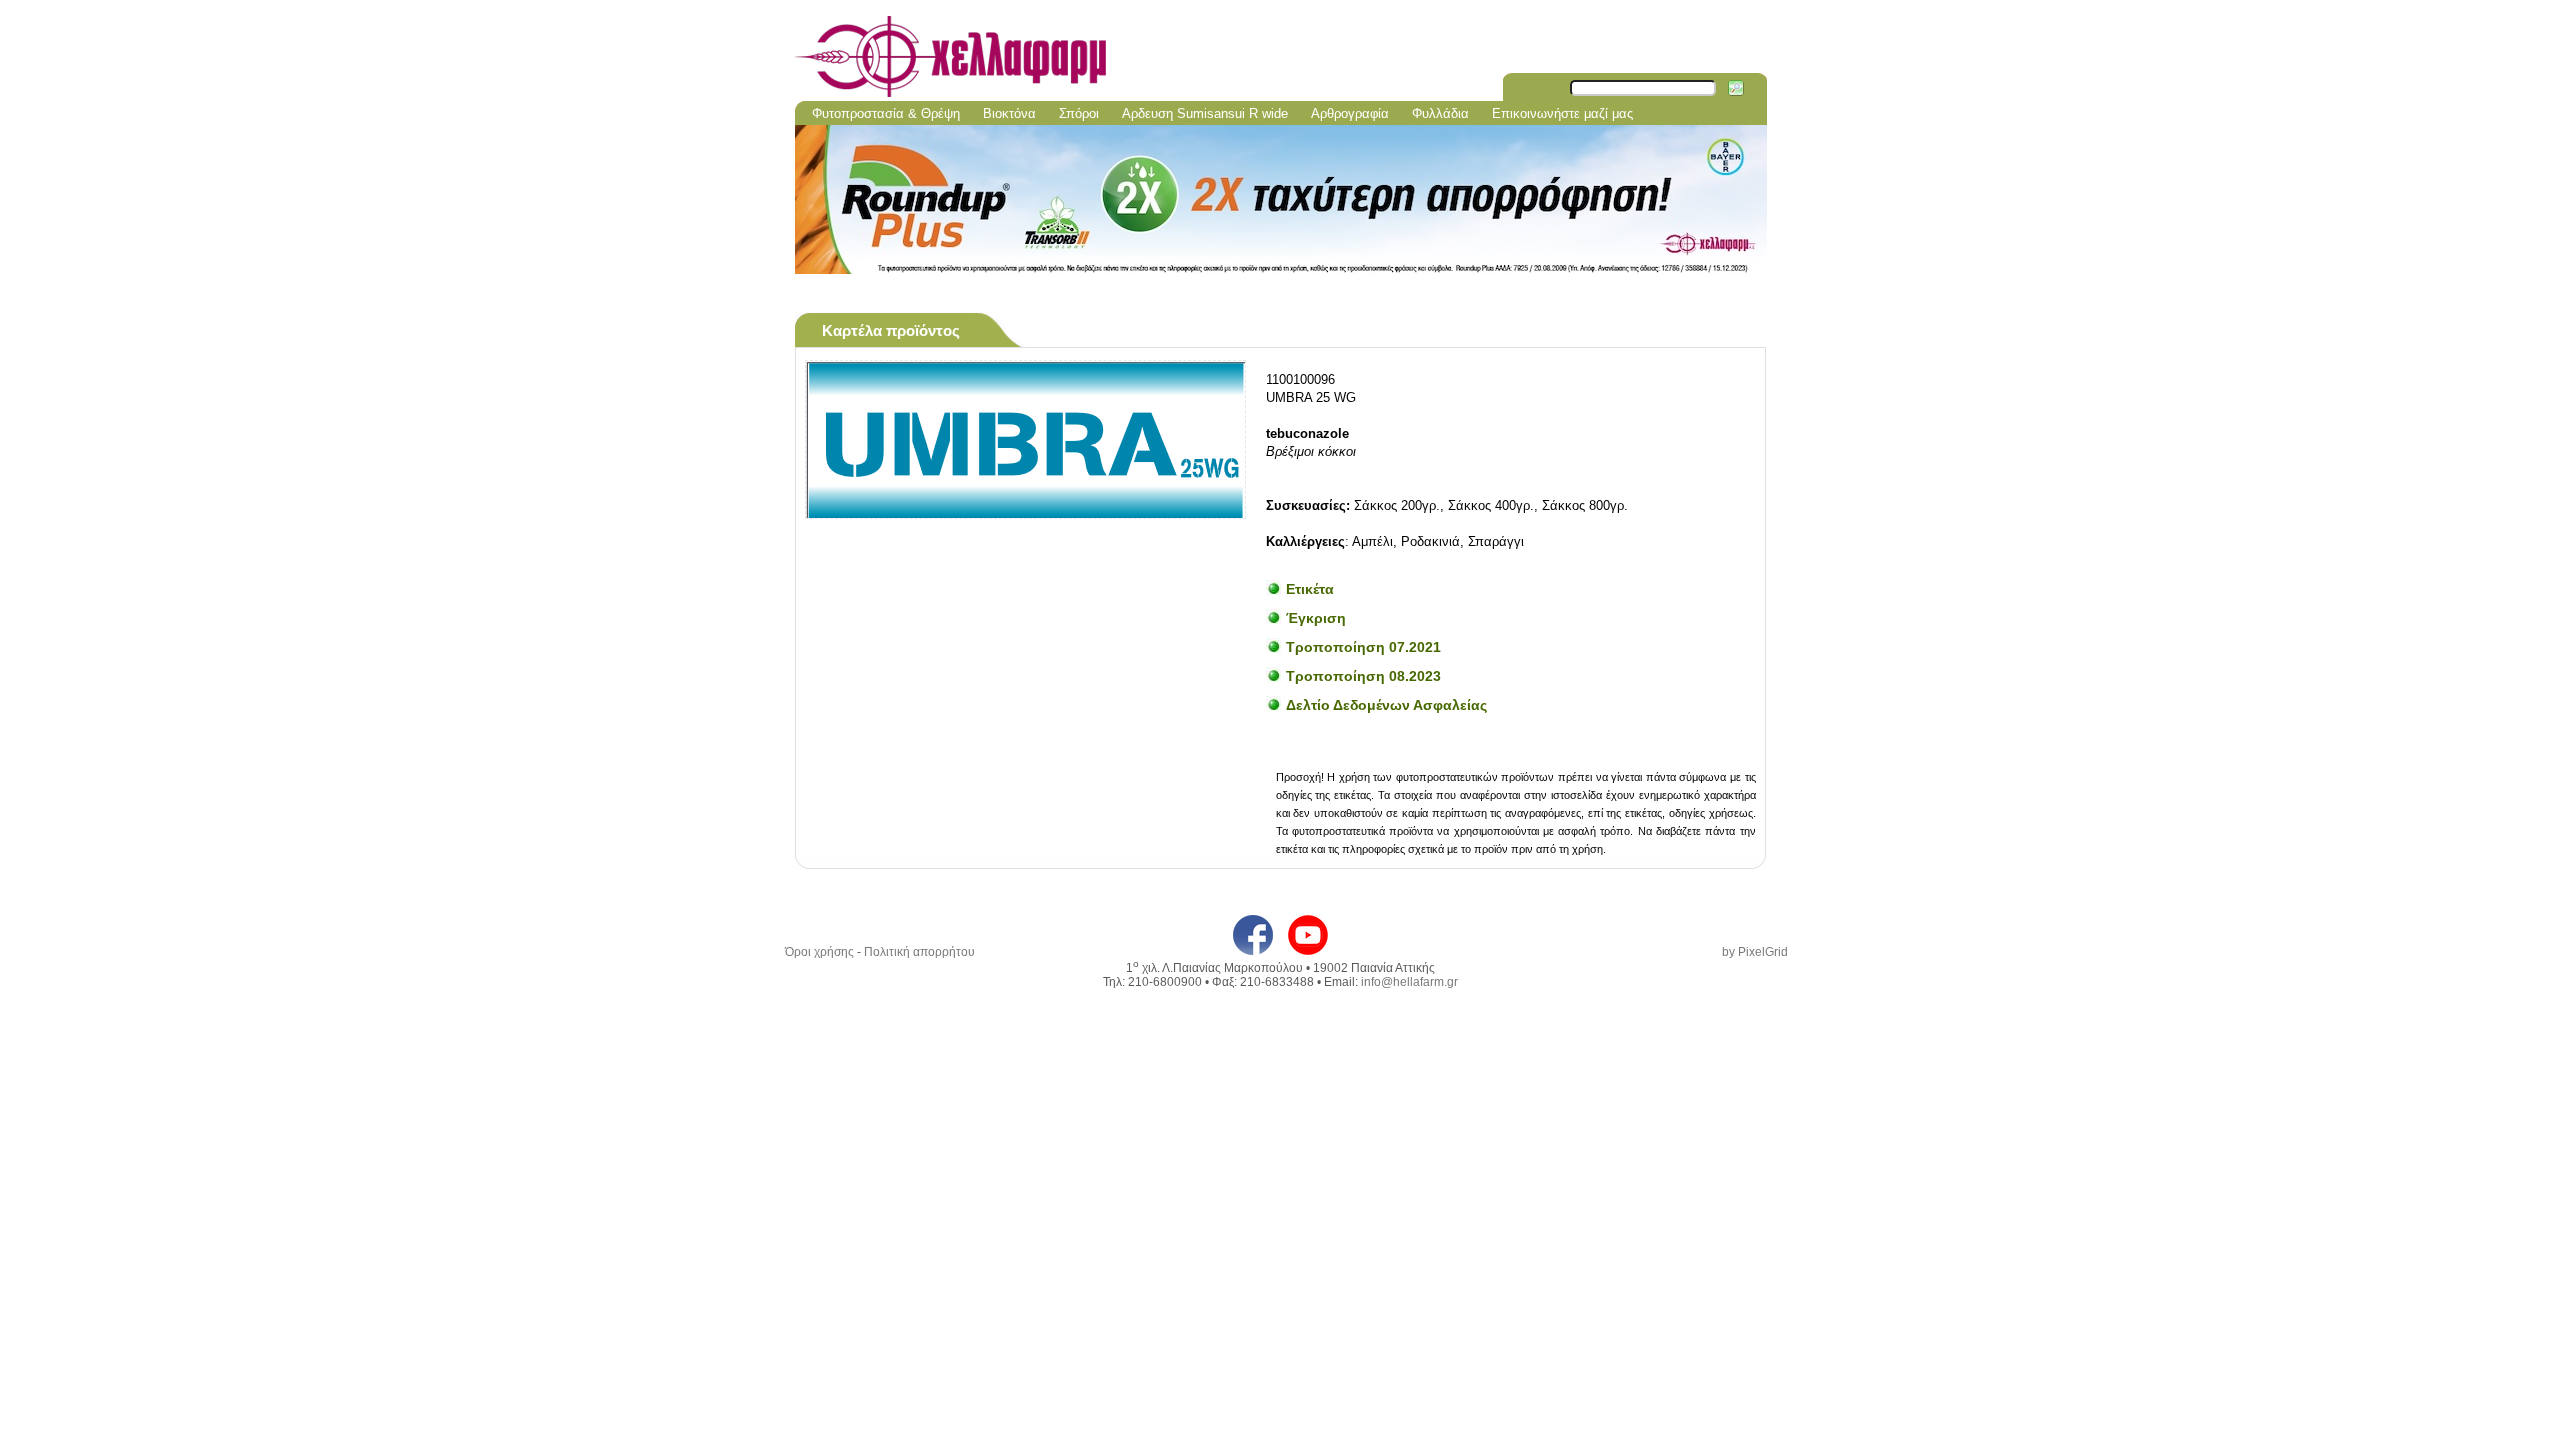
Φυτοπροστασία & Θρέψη (886, 113)
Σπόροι (1079, 113)
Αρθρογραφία (1350, 113)
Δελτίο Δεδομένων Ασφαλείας (1386, 705)
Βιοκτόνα (1009, 113)
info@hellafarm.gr (1409, 982)
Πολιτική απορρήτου (919, 952)
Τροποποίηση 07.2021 (1363, 647)
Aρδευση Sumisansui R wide (1205, 113)
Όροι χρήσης (819, 952)
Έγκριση (1316, 618)
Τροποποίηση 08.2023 (1363, 676)
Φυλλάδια (1440, 113)
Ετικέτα (1310, 589)
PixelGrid (1763, 952)
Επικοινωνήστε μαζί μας (1562, 113)
